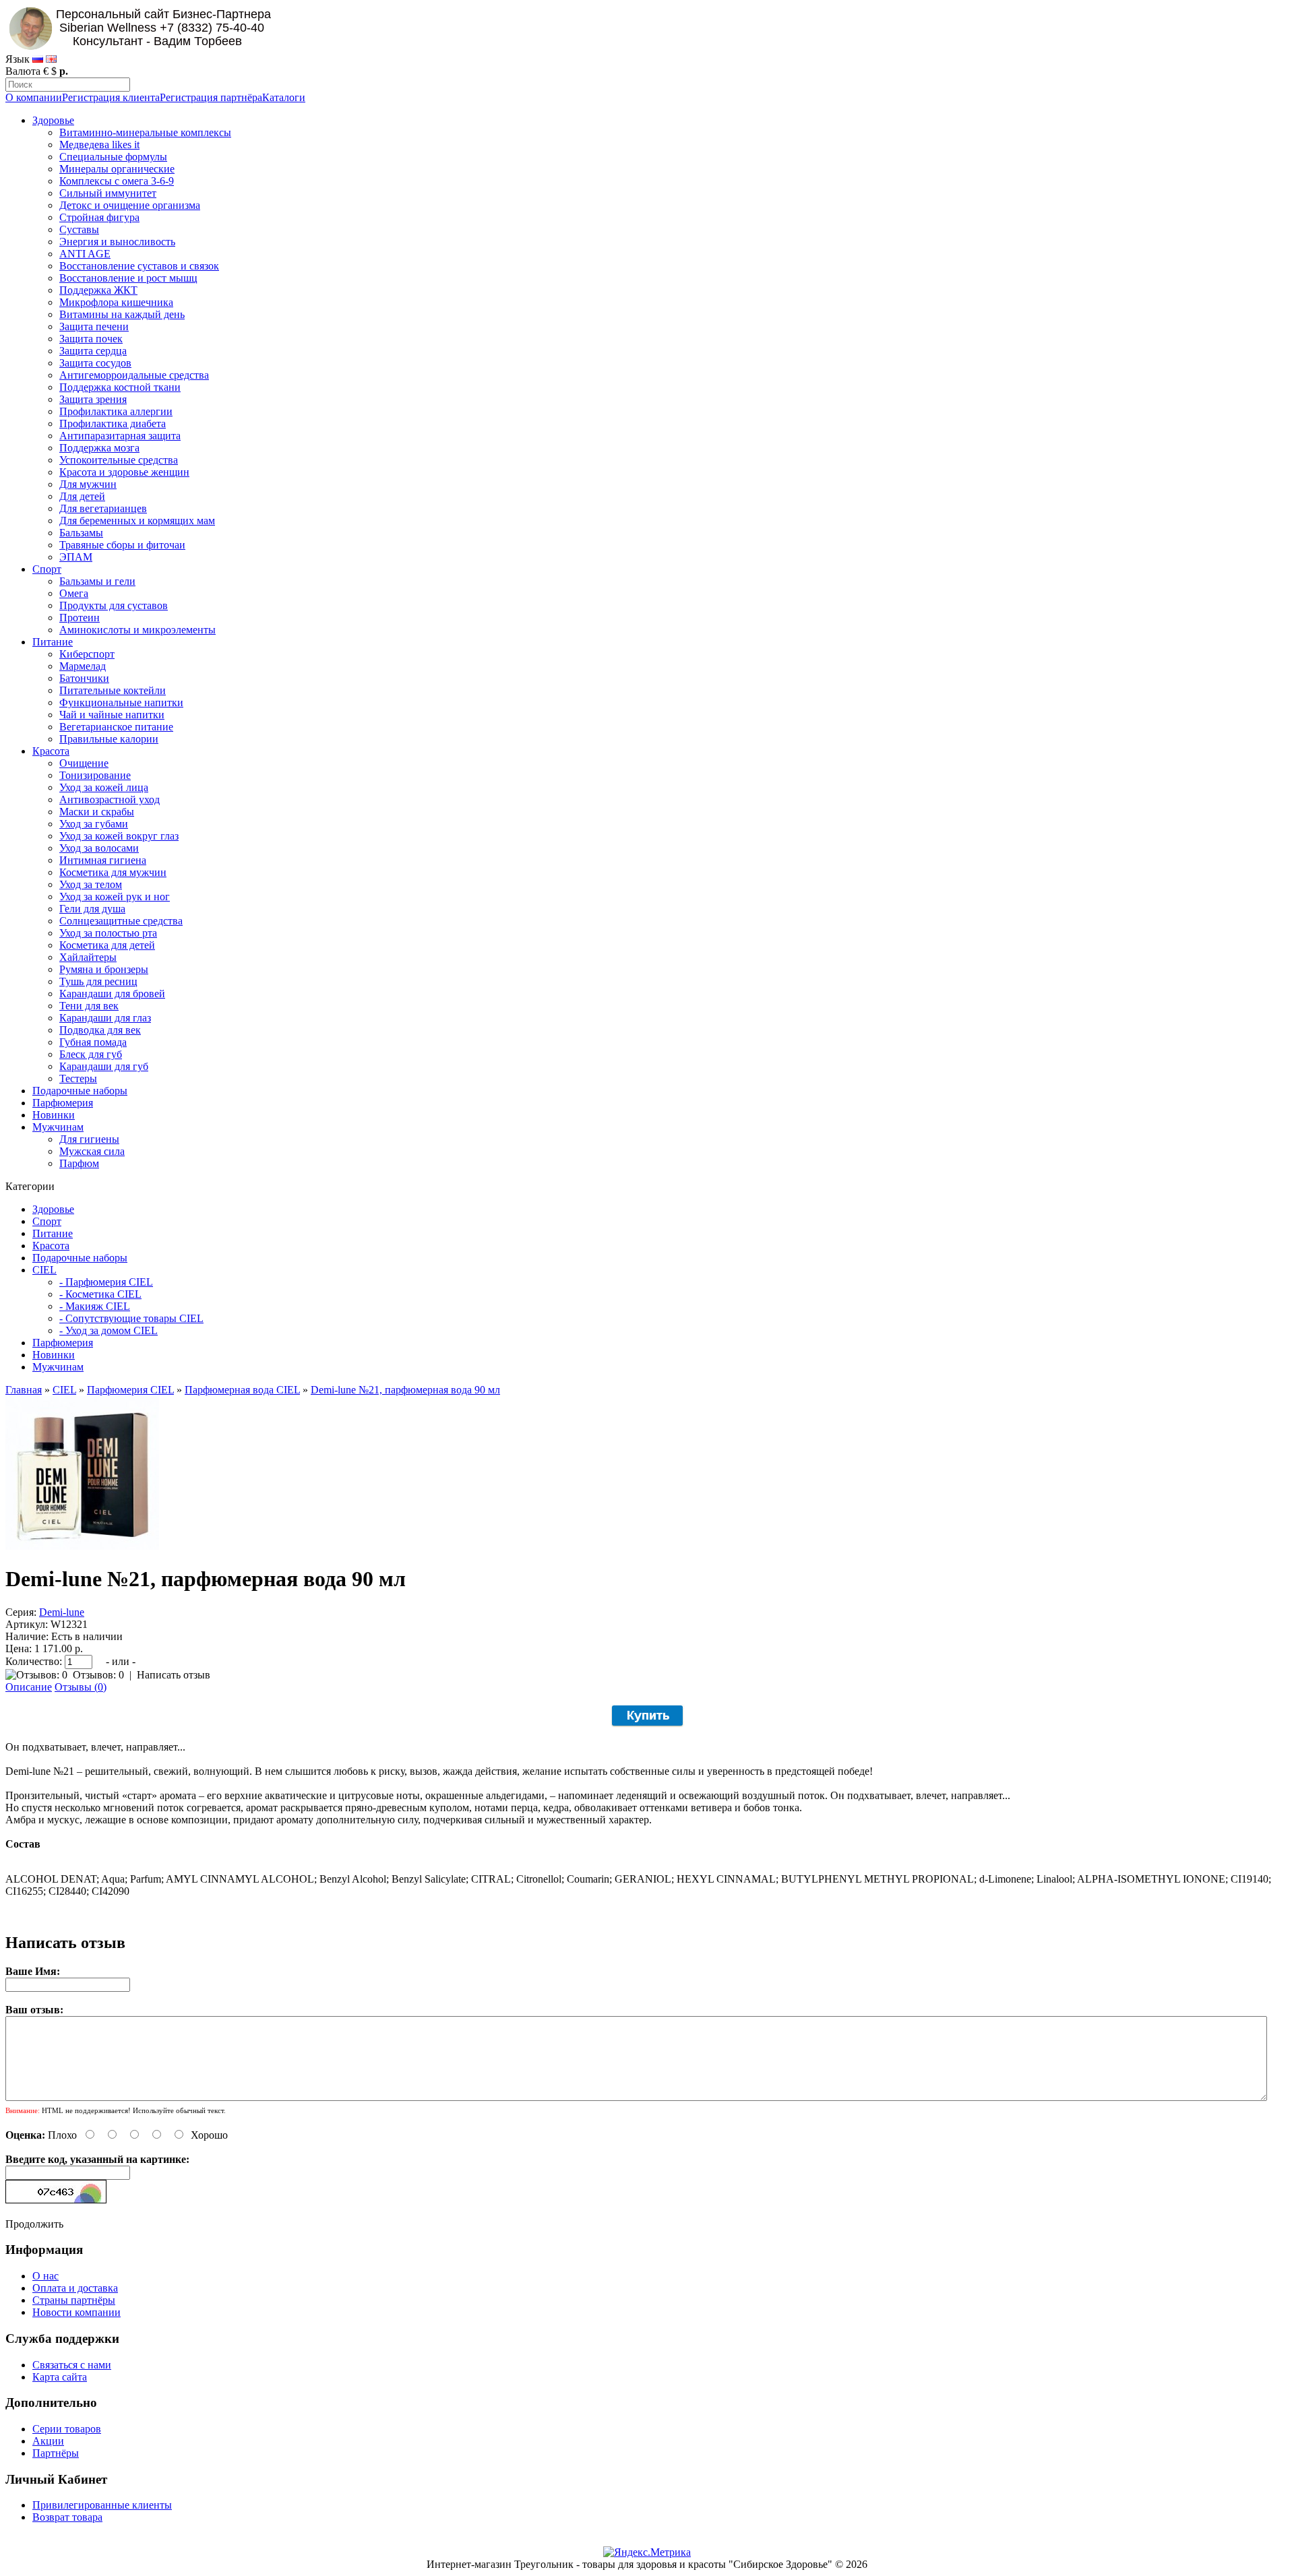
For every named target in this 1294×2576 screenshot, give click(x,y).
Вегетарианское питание (116, 727)
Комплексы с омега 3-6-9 (117, 181)
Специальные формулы (113, 157)
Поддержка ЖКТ (98, 290)
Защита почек (91, 339)
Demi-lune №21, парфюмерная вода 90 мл (405, 1390)
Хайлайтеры (88, 957)
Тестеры (78, 1078)
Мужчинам (58, 1127)
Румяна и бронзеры (104, 969)
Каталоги (284, 97)
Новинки (54, 1115)
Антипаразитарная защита (120, 436)
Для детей (82, 496)
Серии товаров (67, 2429)
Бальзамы (81, 533)
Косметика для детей (107, 945)
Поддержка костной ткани (120, 387)
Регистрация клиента (111, 97)
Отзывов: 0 (98, 1675)
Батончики (84, 678)
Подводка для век (100, 1030)
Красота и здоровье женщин (124, 472)
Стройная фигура (99, 217)
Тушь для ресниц (98, 981)
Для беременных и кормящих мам (137, 521)
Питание (53, 642)
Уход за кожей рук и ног (115, 897)
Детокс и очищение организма (130, 205)
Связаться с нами (72, 2365)
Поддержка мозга (99, 448)
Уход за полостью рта (108, 933)
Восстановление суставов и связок (139, 266)
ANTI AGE (85, 254)
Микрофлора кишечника (116, 302)
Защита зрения (93, 399)
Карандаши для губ (104, 1066)
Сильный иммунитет (108, 193)
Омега (74, 593)
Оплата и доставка (75, 2288)
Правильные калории (109, 739)
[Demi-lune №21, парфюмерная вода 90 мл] (82, 1546)
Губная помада (93, 1042)
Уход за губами (94, 824)
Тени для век (89, 1006)
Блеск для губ (91, 1054)
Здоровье (53, 120)
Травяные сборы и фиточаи (122, 545)
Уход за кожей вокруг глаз (119, 836)
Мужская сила (92, 1151)
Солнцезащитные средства (121, 921)
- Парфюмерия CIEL (106, 1282)
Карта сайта (60, 2377)
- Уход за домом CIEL (109, 1330)
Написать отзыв (174, 1675)
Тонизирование (95, 775)
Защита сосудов (95, 363)
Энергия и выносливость (117, 242)
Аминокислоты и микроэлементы (137, 630)
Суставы (79, 229)
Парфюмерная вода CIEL (242, 1390)
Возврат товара (67, 2517)
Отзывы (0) (81, 1687)
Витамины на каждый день (122, 314)
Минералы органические (117, 169)
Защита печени (94, 326)
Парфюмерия (63, 1103)
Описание (29, 1687)
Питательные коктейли (113, 690)
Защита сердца (93, 351)
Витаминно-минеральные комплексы (145, 132)
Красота (51, 751)
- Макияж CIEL (95, 1306)
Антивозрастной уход (110, 799)
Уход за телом (91, 884)
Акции (48, 2441)
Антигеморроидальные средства (134, 375)
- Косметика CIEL (100, 1294)
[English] (51, 59)
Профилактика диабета (113, 423)
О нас (45, 2276)
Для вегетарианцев (103, 508)
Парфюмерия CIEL (130, 1390)
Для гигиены (89, 1139)
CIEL (44, 1270)
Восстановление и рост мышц (128, 278)
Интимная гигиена (103, 860)
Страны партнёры (74, 2300)
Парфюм (79, 1163)
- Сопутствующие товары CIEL (131, 1318)
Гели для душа (92, 909)
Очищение (84, 763)
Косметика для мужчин (113, 872)
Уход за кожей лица (104, 787)
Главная (24, 1390)
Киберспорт (87, 654)
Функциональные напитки (121, 702)
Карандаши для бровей (112, 994)
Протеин (80, 618)
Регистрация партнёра (211, 97)
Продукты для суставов (114, 605)
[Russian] (38, 59)
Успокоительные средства (119, 460)
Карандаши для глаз (105, 1018)
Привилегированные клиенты (102, 2505)
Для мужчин (88, 484)
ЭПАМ (76, 557)
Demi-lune (62, 1612)
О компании (34, 97)
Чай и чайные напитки (112, 715)
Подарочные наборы (80, 1091)
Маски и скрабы (97, 812)
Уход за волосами (99, 848)
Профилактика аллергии (116, 411)
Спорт (47, 569)
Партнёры (56, 2453)
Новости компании (76, 2312)
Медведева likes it (99, 145)
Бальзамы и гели (97, 581)
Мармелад (83, 666)
